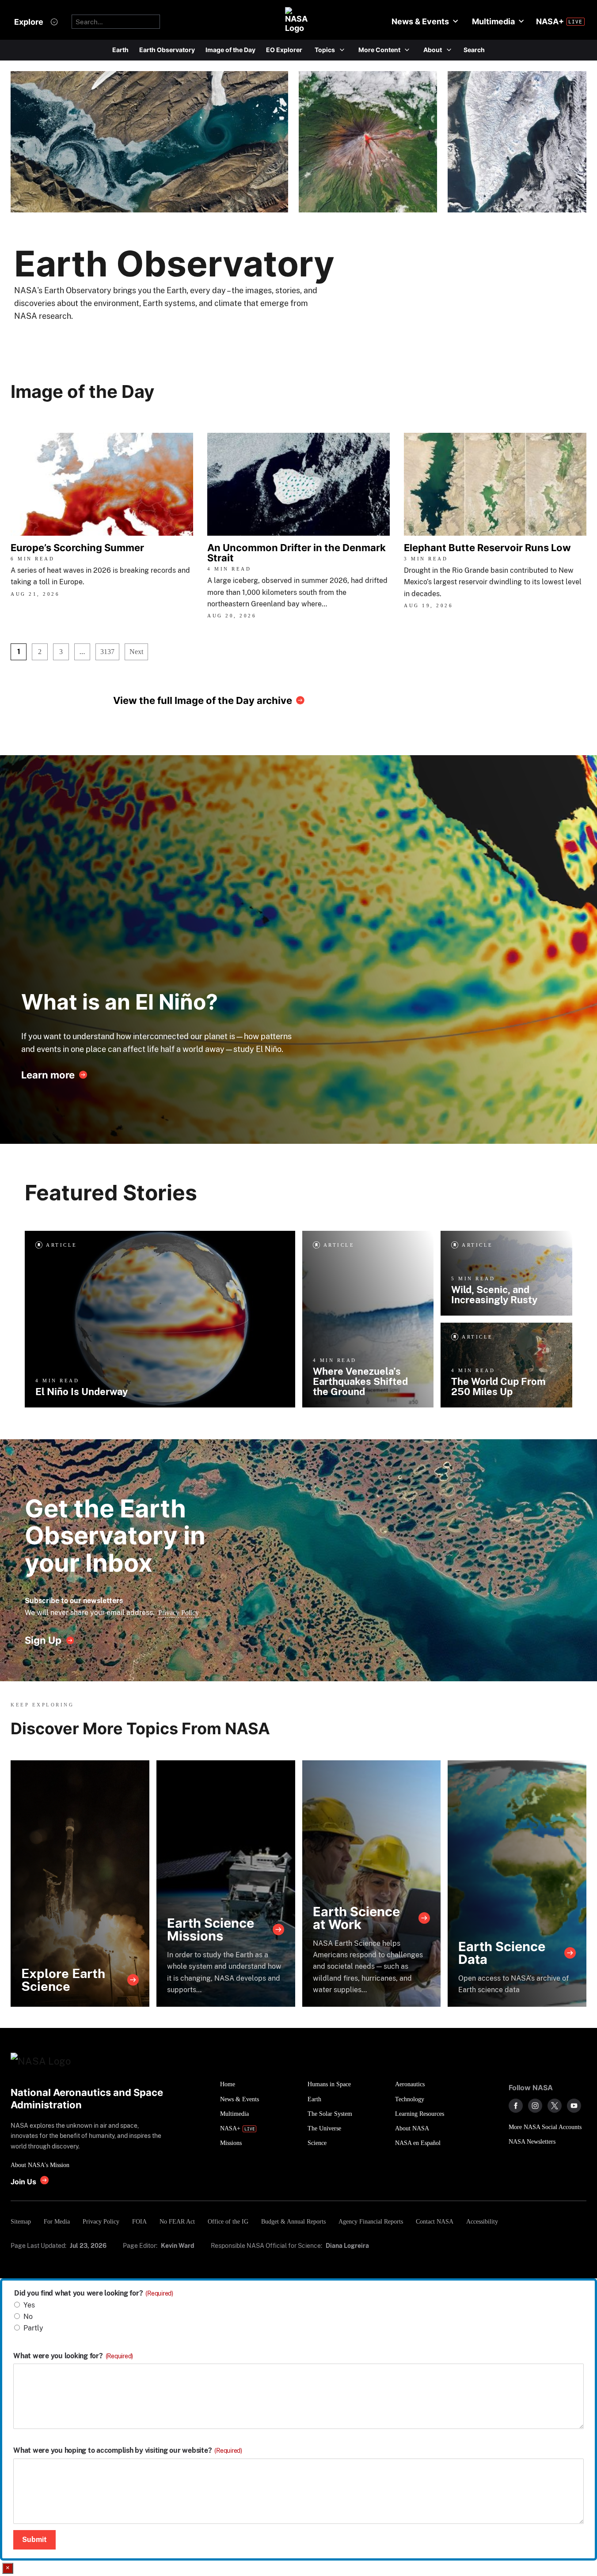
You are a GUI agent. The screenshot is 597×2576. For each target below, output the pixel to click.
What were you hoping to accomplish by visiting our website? (128, 2451)
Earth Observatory (167, 50)
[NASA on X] (555, 2106)
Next (136, 652)
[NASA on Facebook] (516, 2106)
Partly (33, 2328)
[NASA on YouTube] (574, 2106)
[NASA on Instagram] (535, 2106)
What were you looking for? (73, 2356)
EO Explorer (284, 50)
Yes (29, 2305)
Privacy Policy (179, 1613)
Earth (120, 50)
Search (474, 50)
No (28, 2317)
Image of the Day (230, 50)
